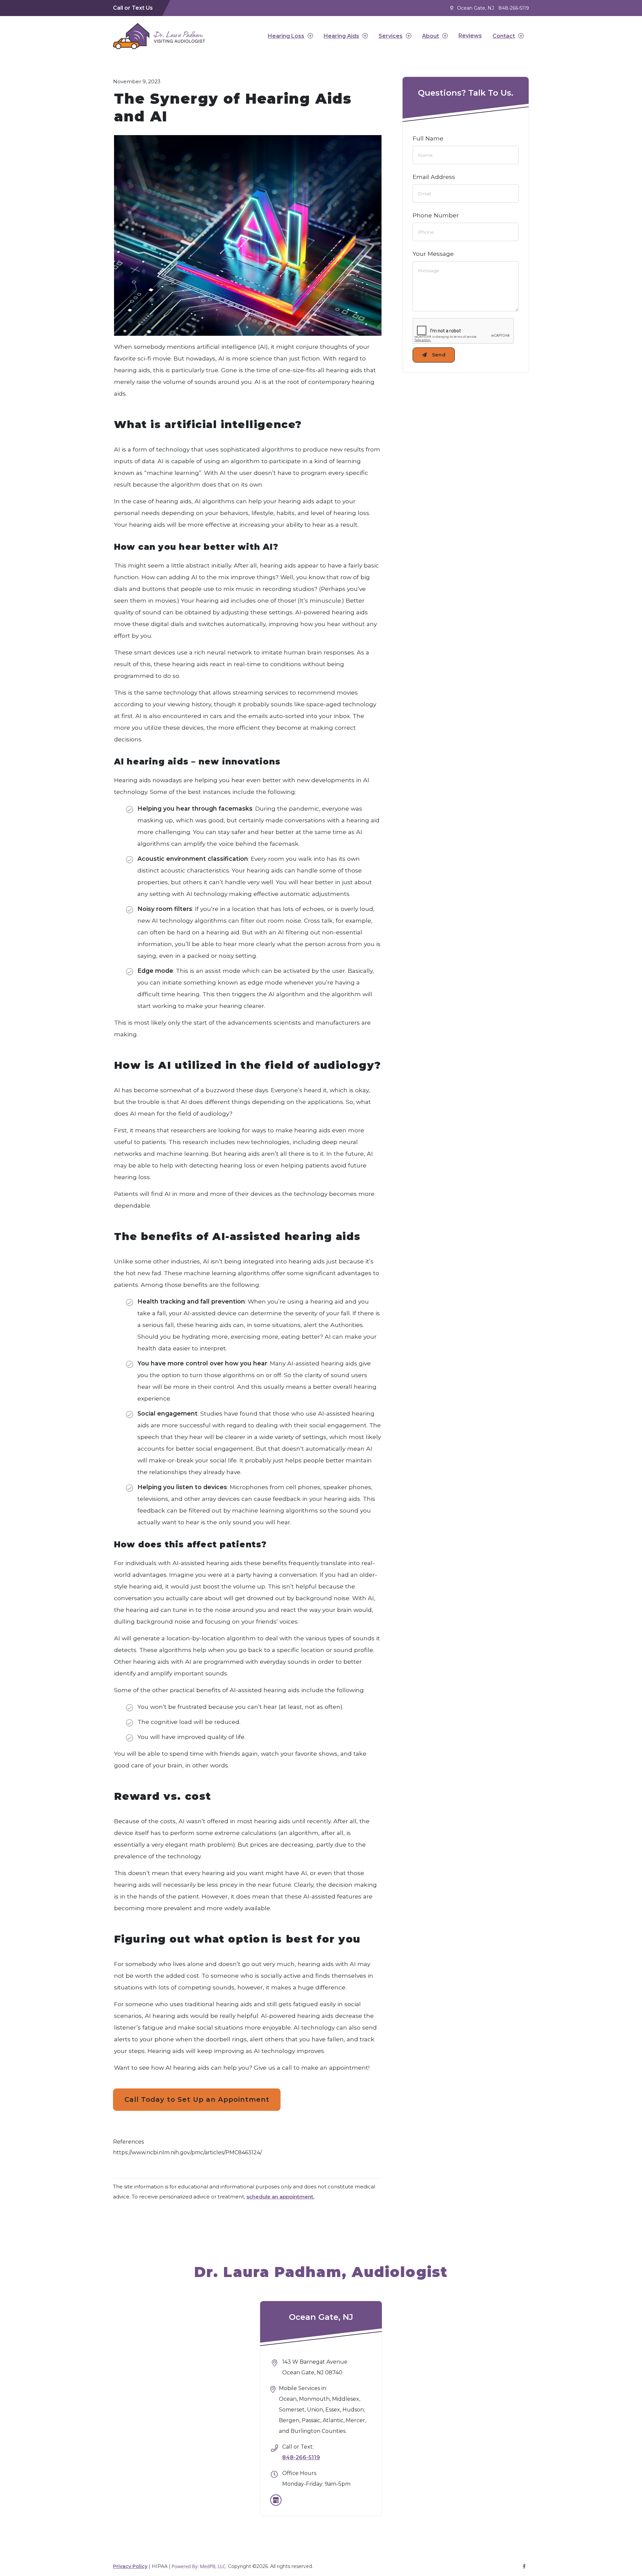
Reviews (470, 36)
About (431, 36)
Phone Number (436, 215)
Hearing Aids (341, 36)
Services (391, 36)
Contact (504, 36)
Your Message (433, 254)
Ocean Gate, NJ (475, 8)
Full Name (428, 138)
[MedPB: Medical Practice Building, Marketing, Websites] (199, 2566)
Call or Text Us (133, 8)
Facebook (524, 2566)
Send (439, 355)
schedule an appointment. (280, 2197)
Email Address (434, 177)
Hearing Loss (286, 36)
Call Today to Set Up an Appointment (197, 2099)
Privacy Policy (130, 2566)
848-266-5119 (514, 8)
